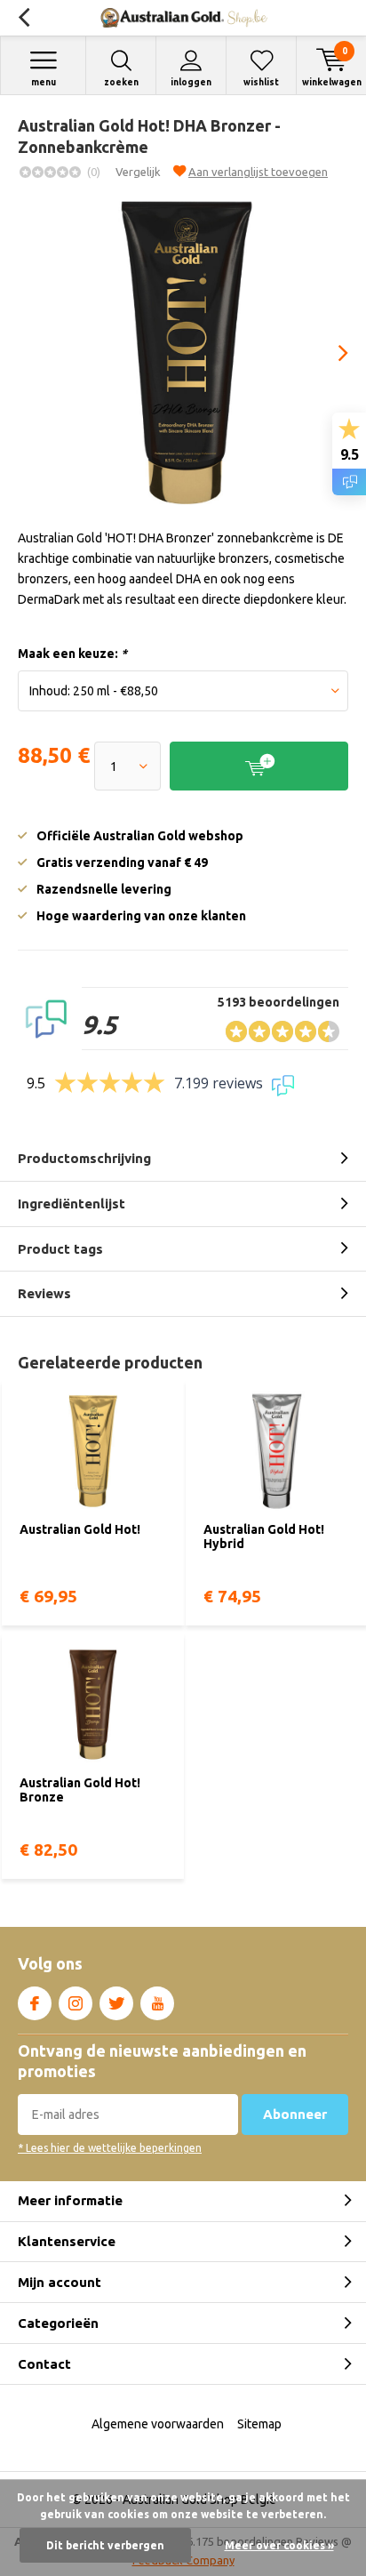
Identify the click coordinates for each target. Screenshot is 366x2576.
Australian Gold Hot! (80, 1529)
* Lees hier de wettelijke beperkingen (110, 2148)
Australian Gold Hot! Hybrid (264, 1537)
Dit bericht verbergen (105, 2545)
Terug (24, 18)
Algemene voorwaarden (158, 2424)
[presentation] (330, 353)
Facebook (35, 2003)
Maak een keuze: (72, 654)
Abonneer (295, 2114)
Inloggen (191, 82)
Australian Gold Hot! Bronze (80, 1790)
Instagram (76, 2003)
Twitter (116, 2003)
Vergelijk (138, 172)
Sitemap (259, 2424)
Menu (44, 82)
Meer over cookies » (279, 2545)
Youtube (157, 2003)
